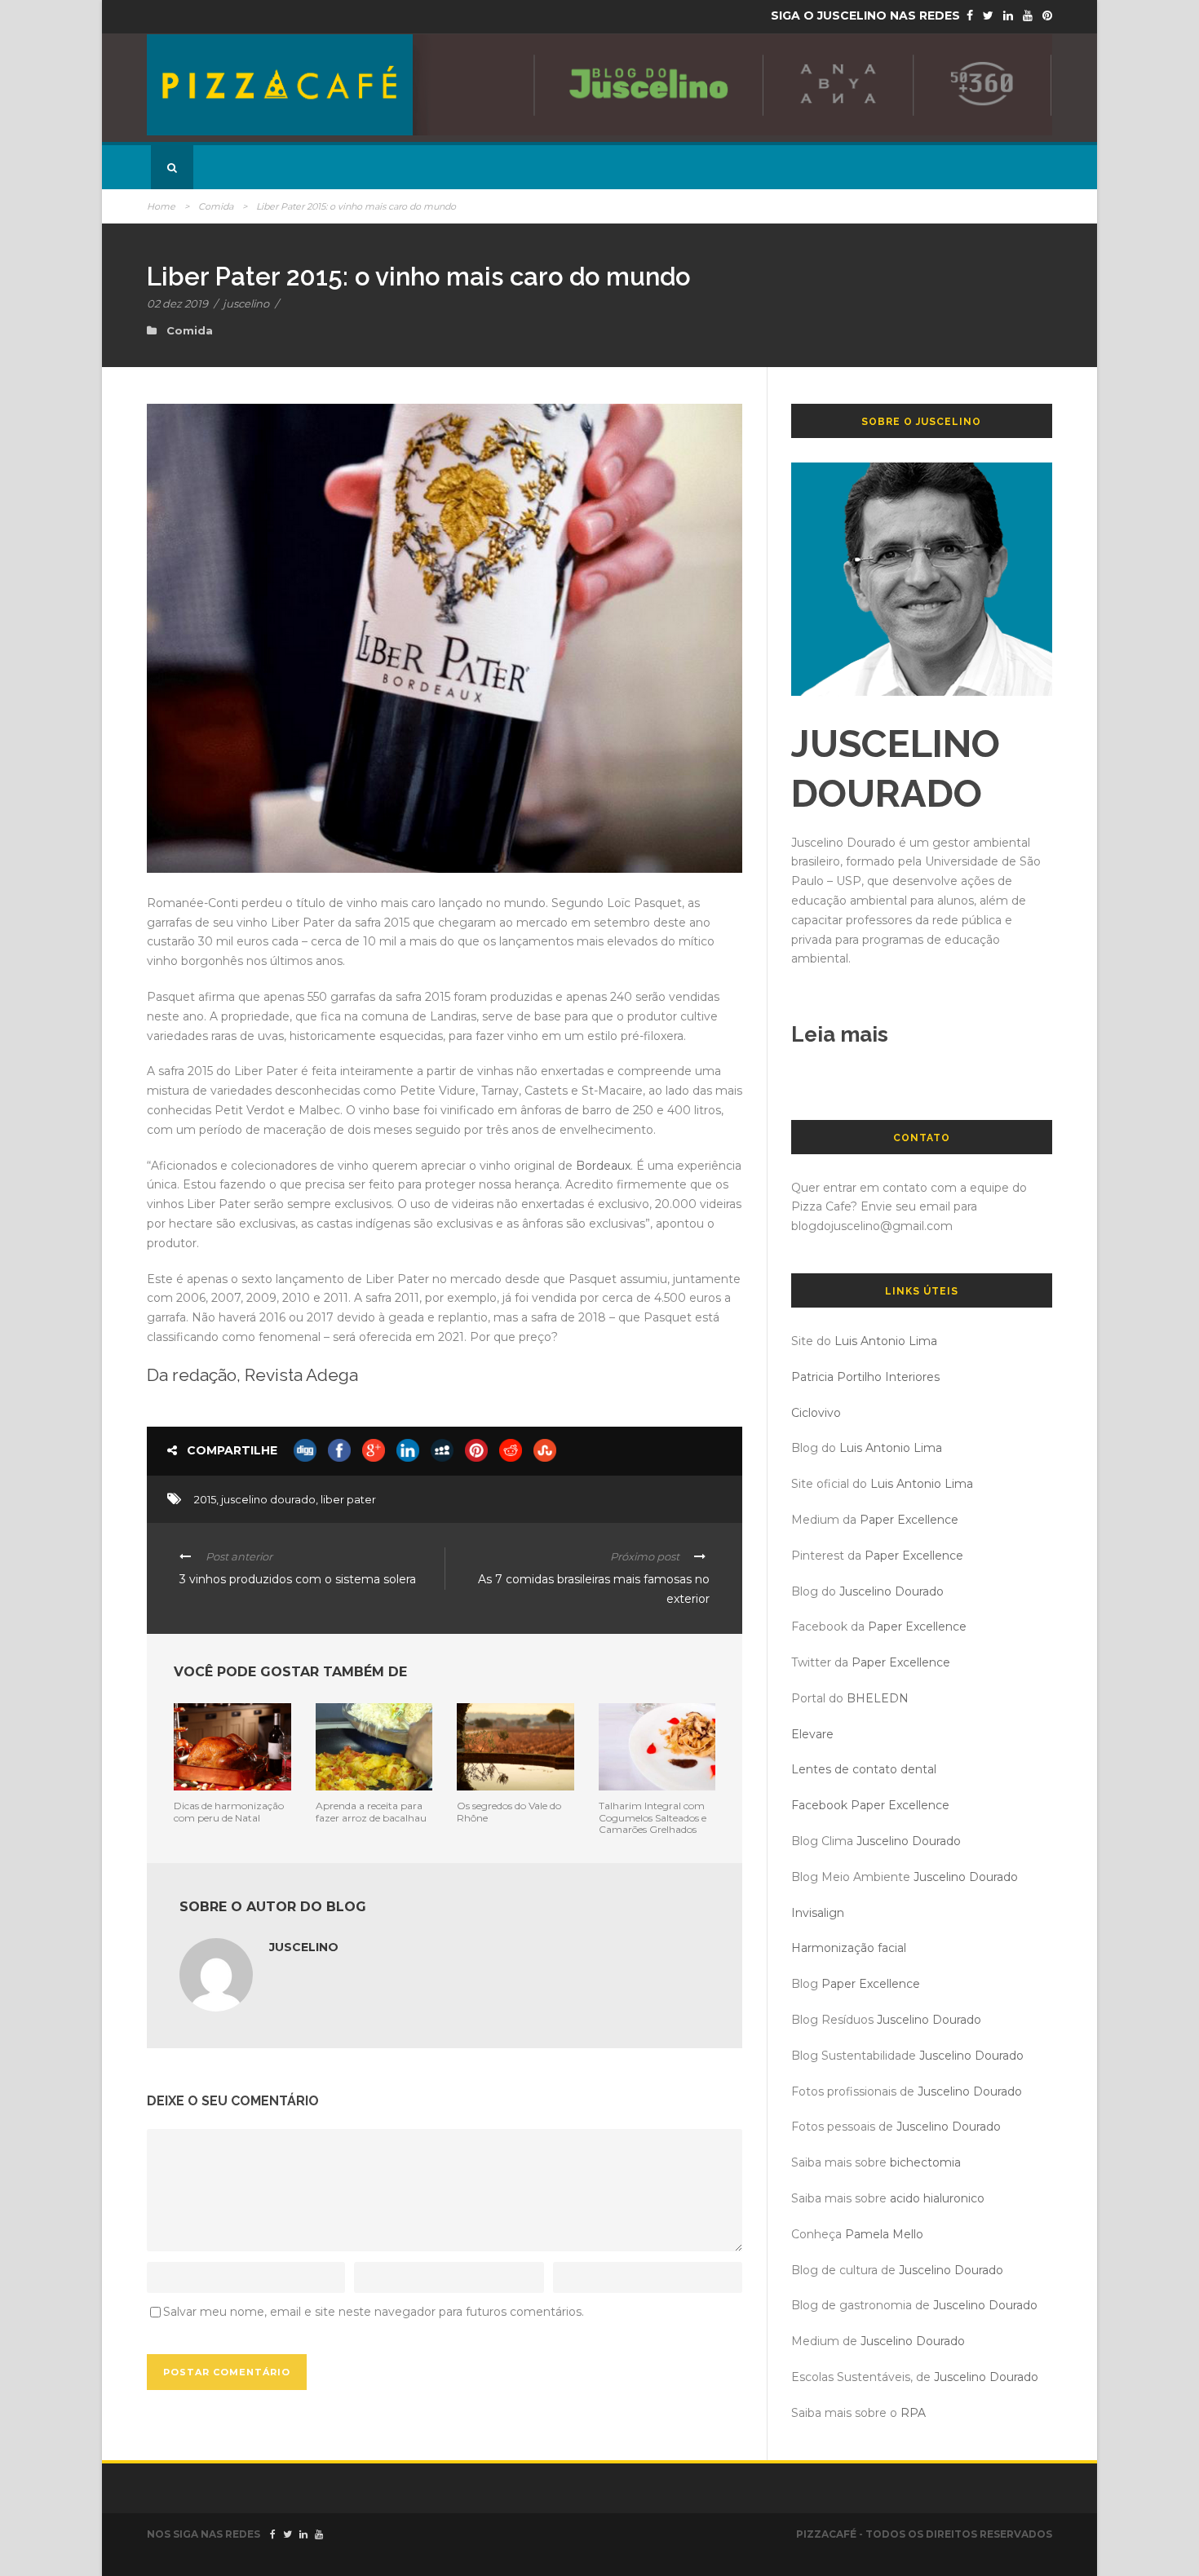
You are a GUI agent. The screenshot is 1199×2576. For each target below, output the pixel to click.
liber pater (348, 1499)
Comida (216, 206)
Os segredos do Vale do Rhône (509, 1811)
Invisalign (818, 1913)
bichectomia (925, 2162)
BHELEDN (878, 1698)
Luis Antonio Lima (886, 1341)
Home (161, 206)
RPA (913, 2413)
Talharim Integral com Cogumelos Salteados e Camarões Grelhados (653, 1817)
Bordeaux (603, 1166)
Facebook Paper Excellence (870, 1805)
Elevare (812, 1734)
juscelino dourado (268, 1499)
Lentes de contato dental (864, 1769)
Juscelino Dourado (892, 1591)
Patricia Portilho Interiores (865, 1377)
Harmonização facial (849, 1948)
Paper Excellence (909, 1520)
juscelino (246, 303)
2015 (205, 1499)
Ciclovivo (816, 1413)
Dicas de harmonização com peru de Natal (229, 1811)
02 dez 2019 (177, 303)
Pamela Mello (884, 2234)
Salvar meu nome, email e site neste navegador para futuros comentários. (374, 2312)
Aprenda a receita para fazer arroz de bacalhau (371, 1811)
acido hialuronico (937, 2198)
